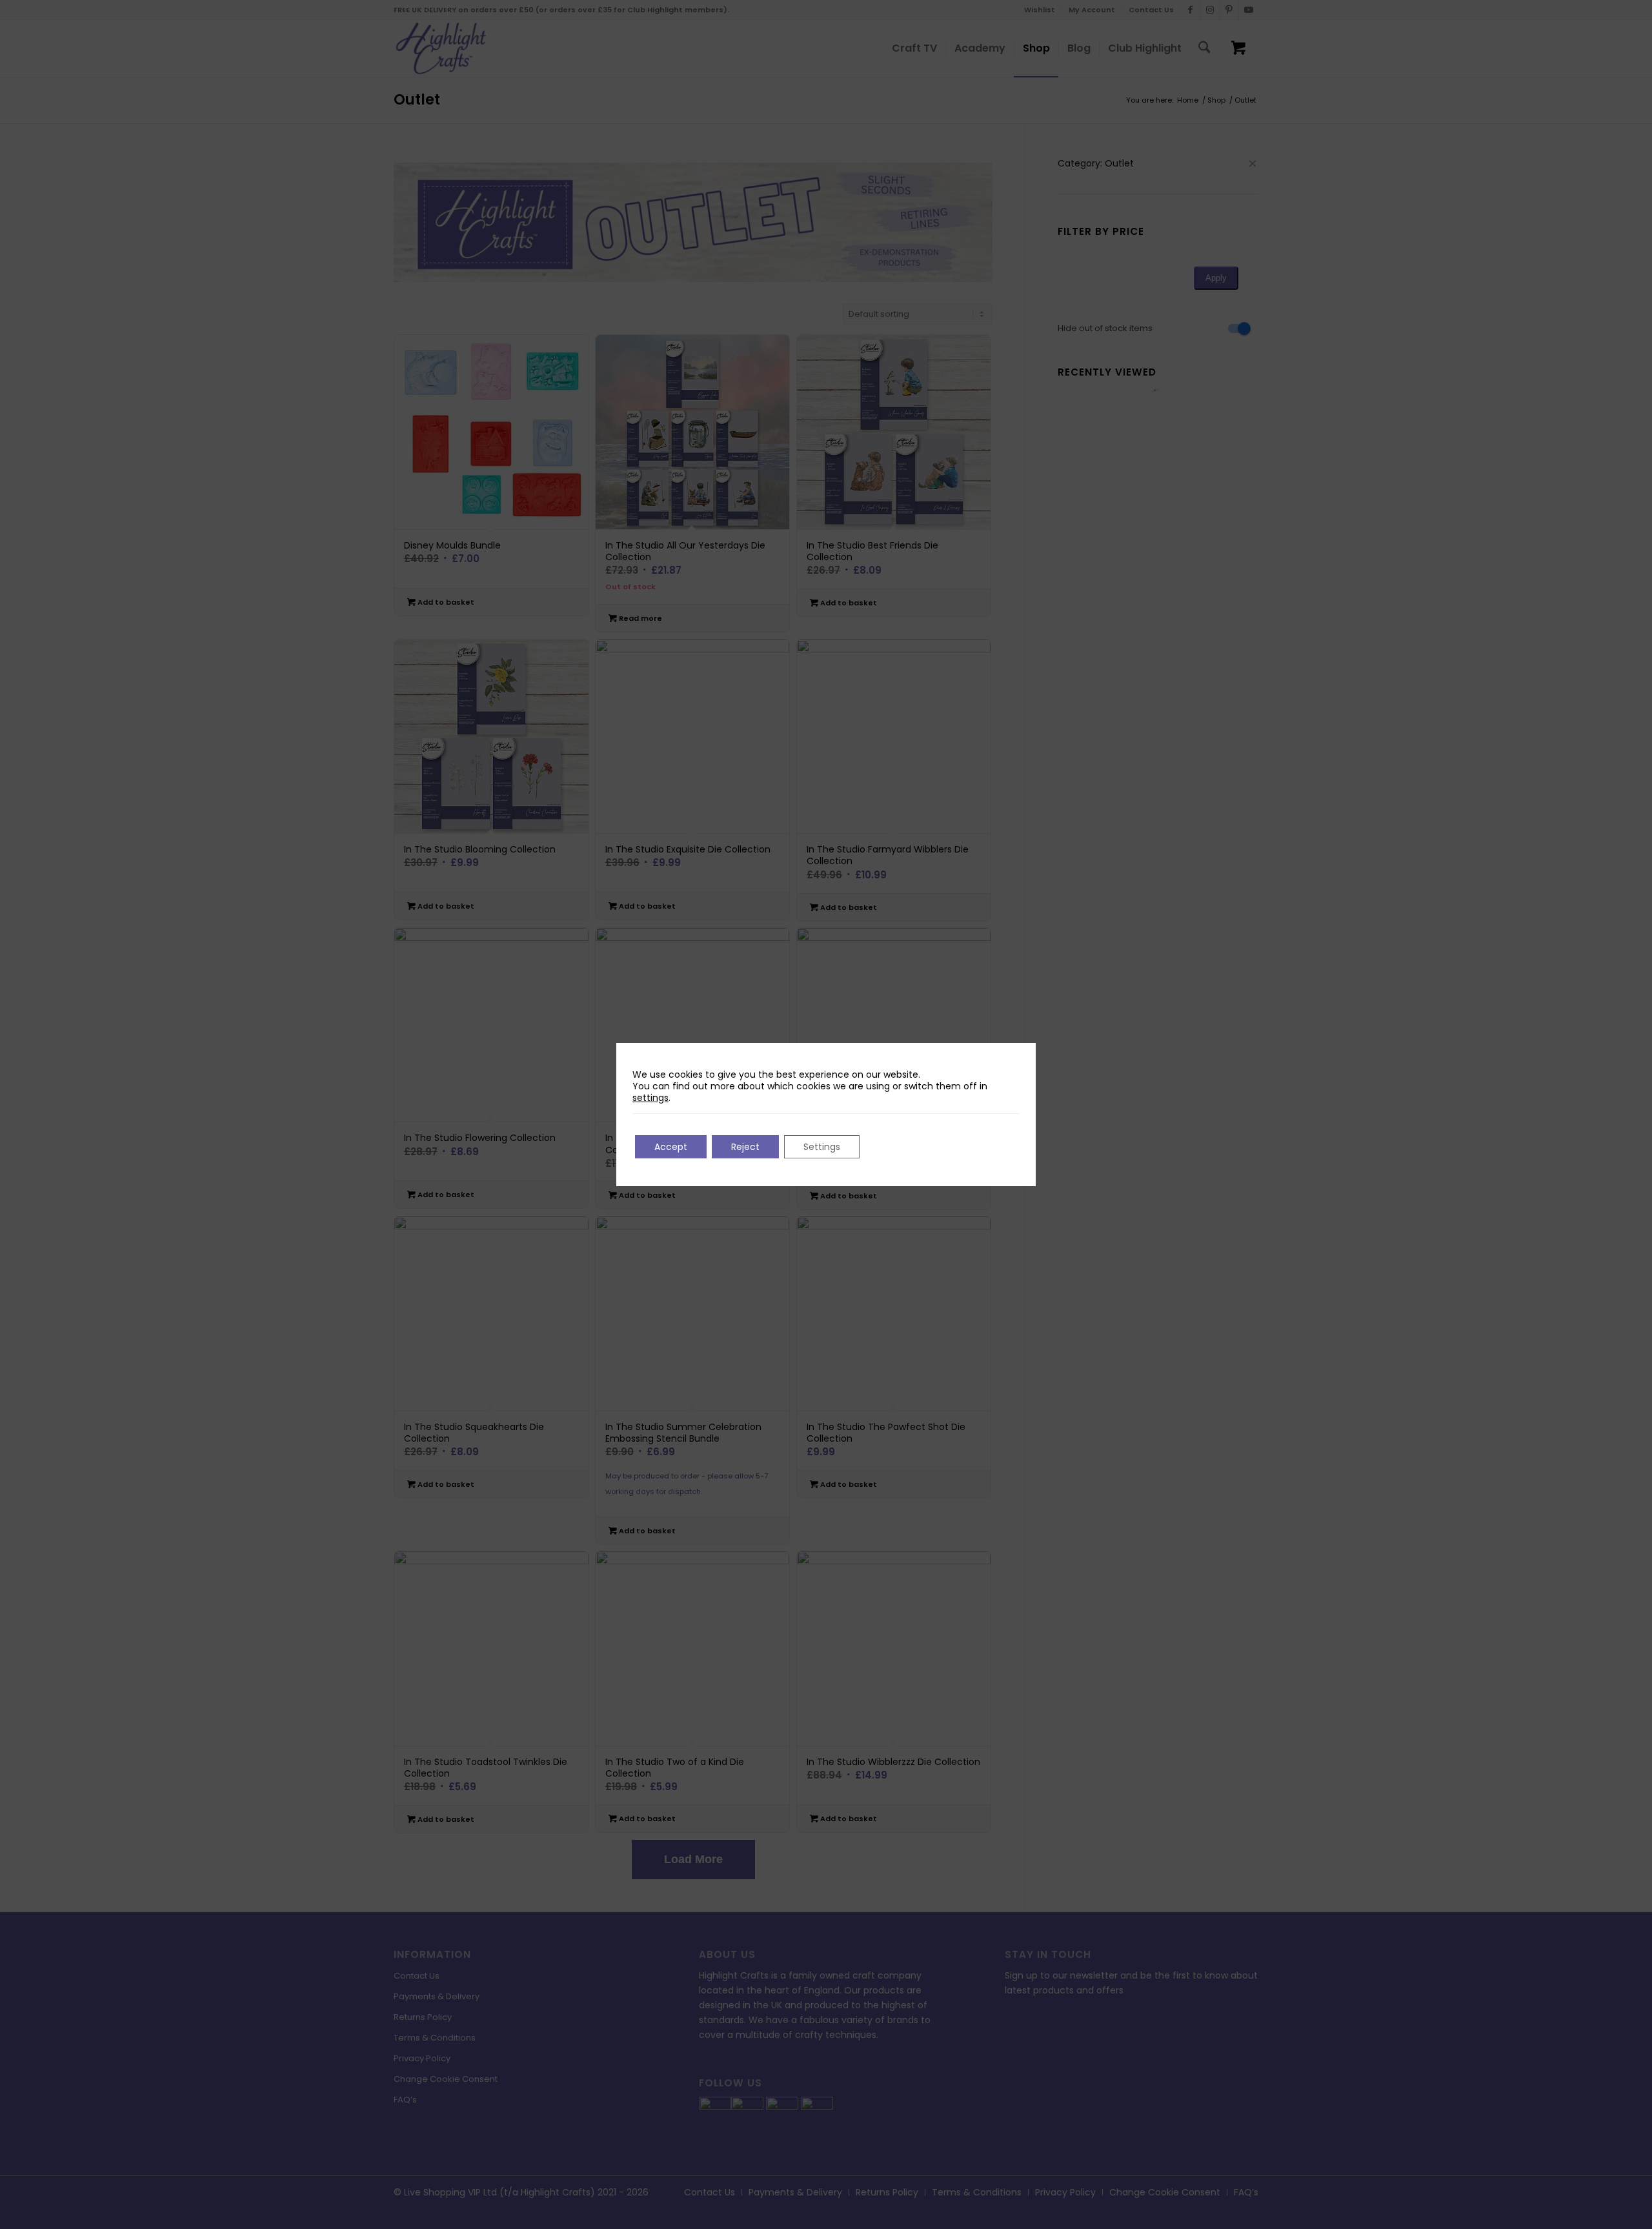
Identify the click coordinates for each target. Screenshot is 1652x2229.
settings (650, 1098)
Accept (671, 1147)
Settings (822, 1147)
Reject (745, 1147)
